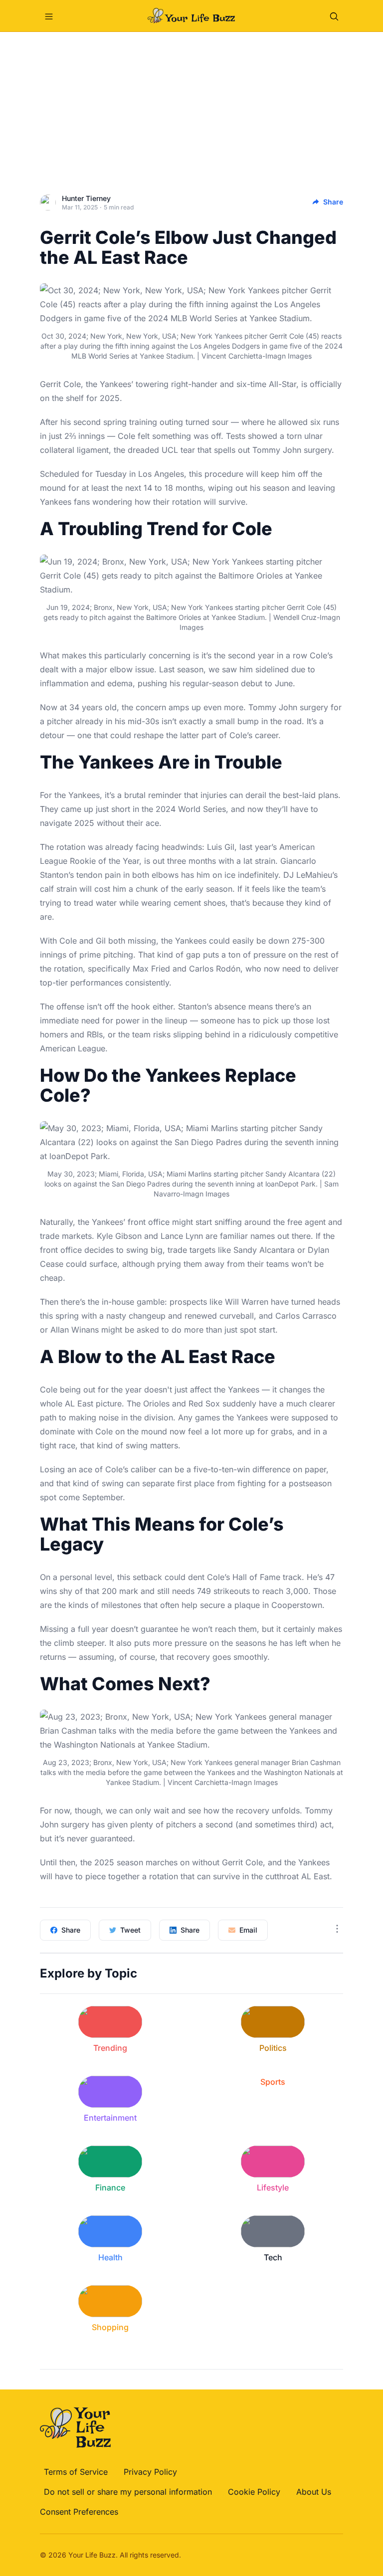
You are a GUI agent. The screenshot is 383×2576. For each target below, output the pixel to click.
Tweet (130, 1930)
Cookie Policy (254, 2492)
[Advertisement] (191, 107)
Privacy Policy (150, 2472)
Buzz (107, 2555)
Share (333, 202)
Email (248, 1930)
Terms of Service (76, 2472)
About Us (314, 2492)
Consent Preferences (79, 2512)
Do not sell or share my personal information (128, 2492)
